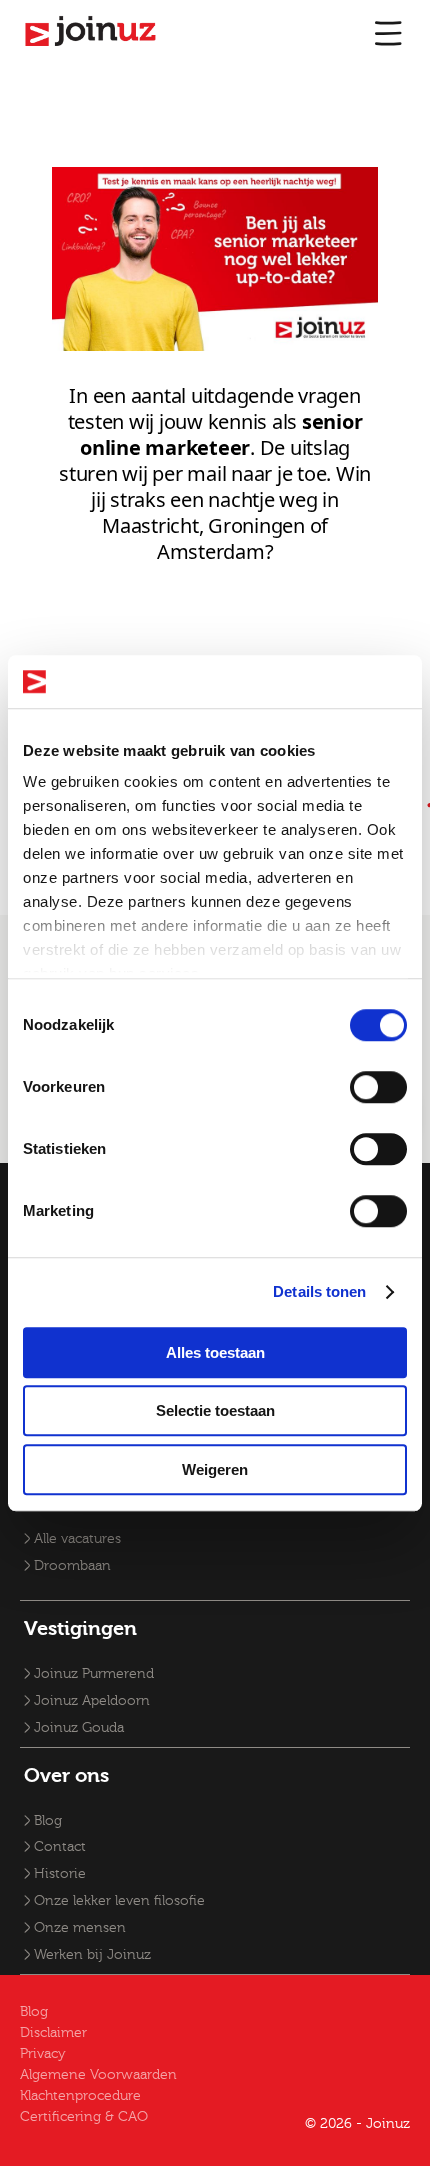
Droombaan (72, 1566)
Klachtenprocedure (80, 2096)
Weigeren (215, 1469)
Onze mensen (80, 1928)
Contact (60, 1847)
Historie (60, 1874)
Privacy (43, 2054)
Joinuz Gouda (79, 1728)
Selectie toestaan (215, 1410)
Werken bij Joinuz (92, 1955)
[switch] (378, 1087)
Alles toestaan (215, 1352)
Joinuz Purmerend (94, 1674)
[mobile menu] (388, 32)
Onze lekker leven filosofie (119, 1901)
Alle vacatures (77, 1539)
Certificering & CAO (84, 2117)
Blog (48, 1821)
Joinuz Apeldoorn (92, 1701)
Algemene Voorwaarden (98, 2075)
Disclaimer (53, 2033)
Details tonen (319, 1291)
